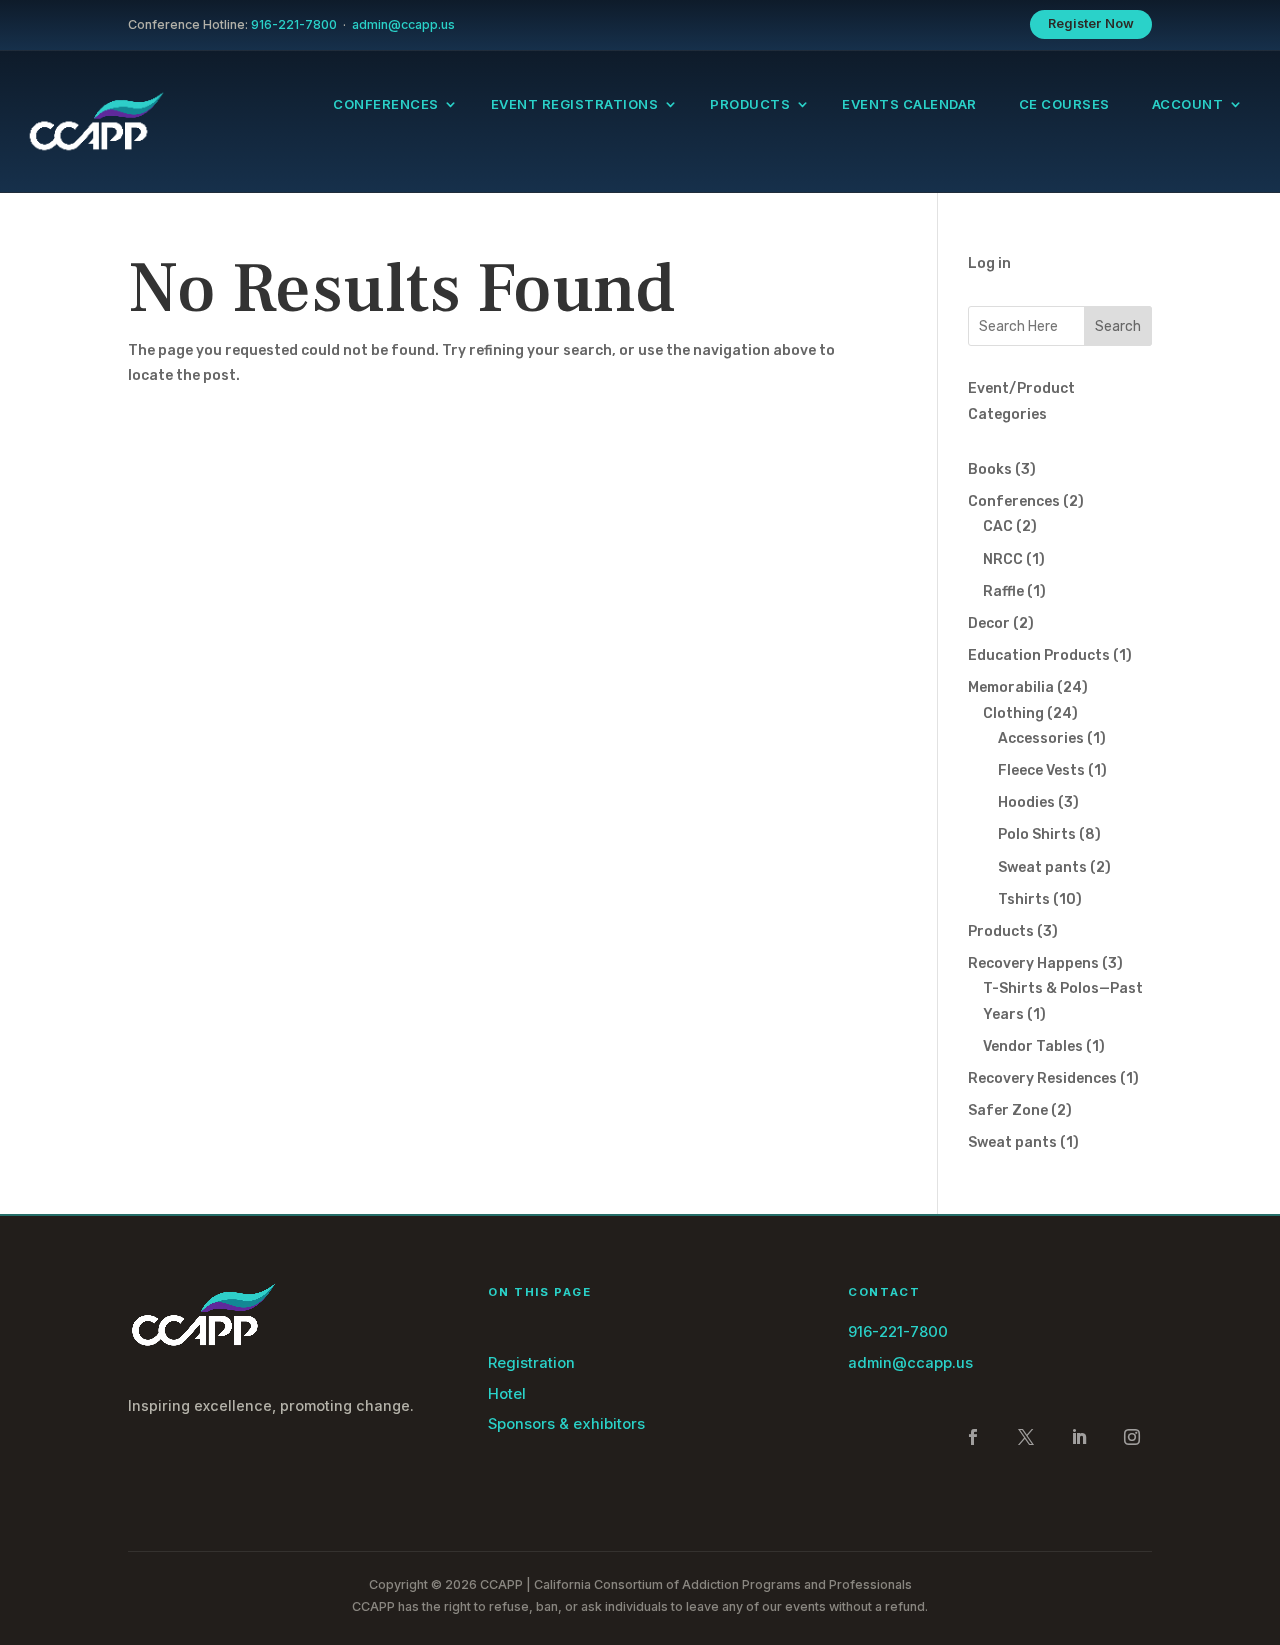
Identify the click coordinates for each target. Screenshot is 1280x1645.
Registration (531, 1363)
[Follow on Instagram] (1132, 1437)
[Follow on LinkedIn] (1079, 1437)
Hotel (507, 1394)
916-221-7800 (294, 24)
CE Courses (1064, 104)
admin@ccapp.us (403, 24)
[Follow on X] (1026, 1437)
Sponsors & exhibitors (566, 1424)
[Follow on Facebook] (973, 1437)
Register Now (1091, 23)
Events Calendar (909, 104)
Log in (989, 263)
